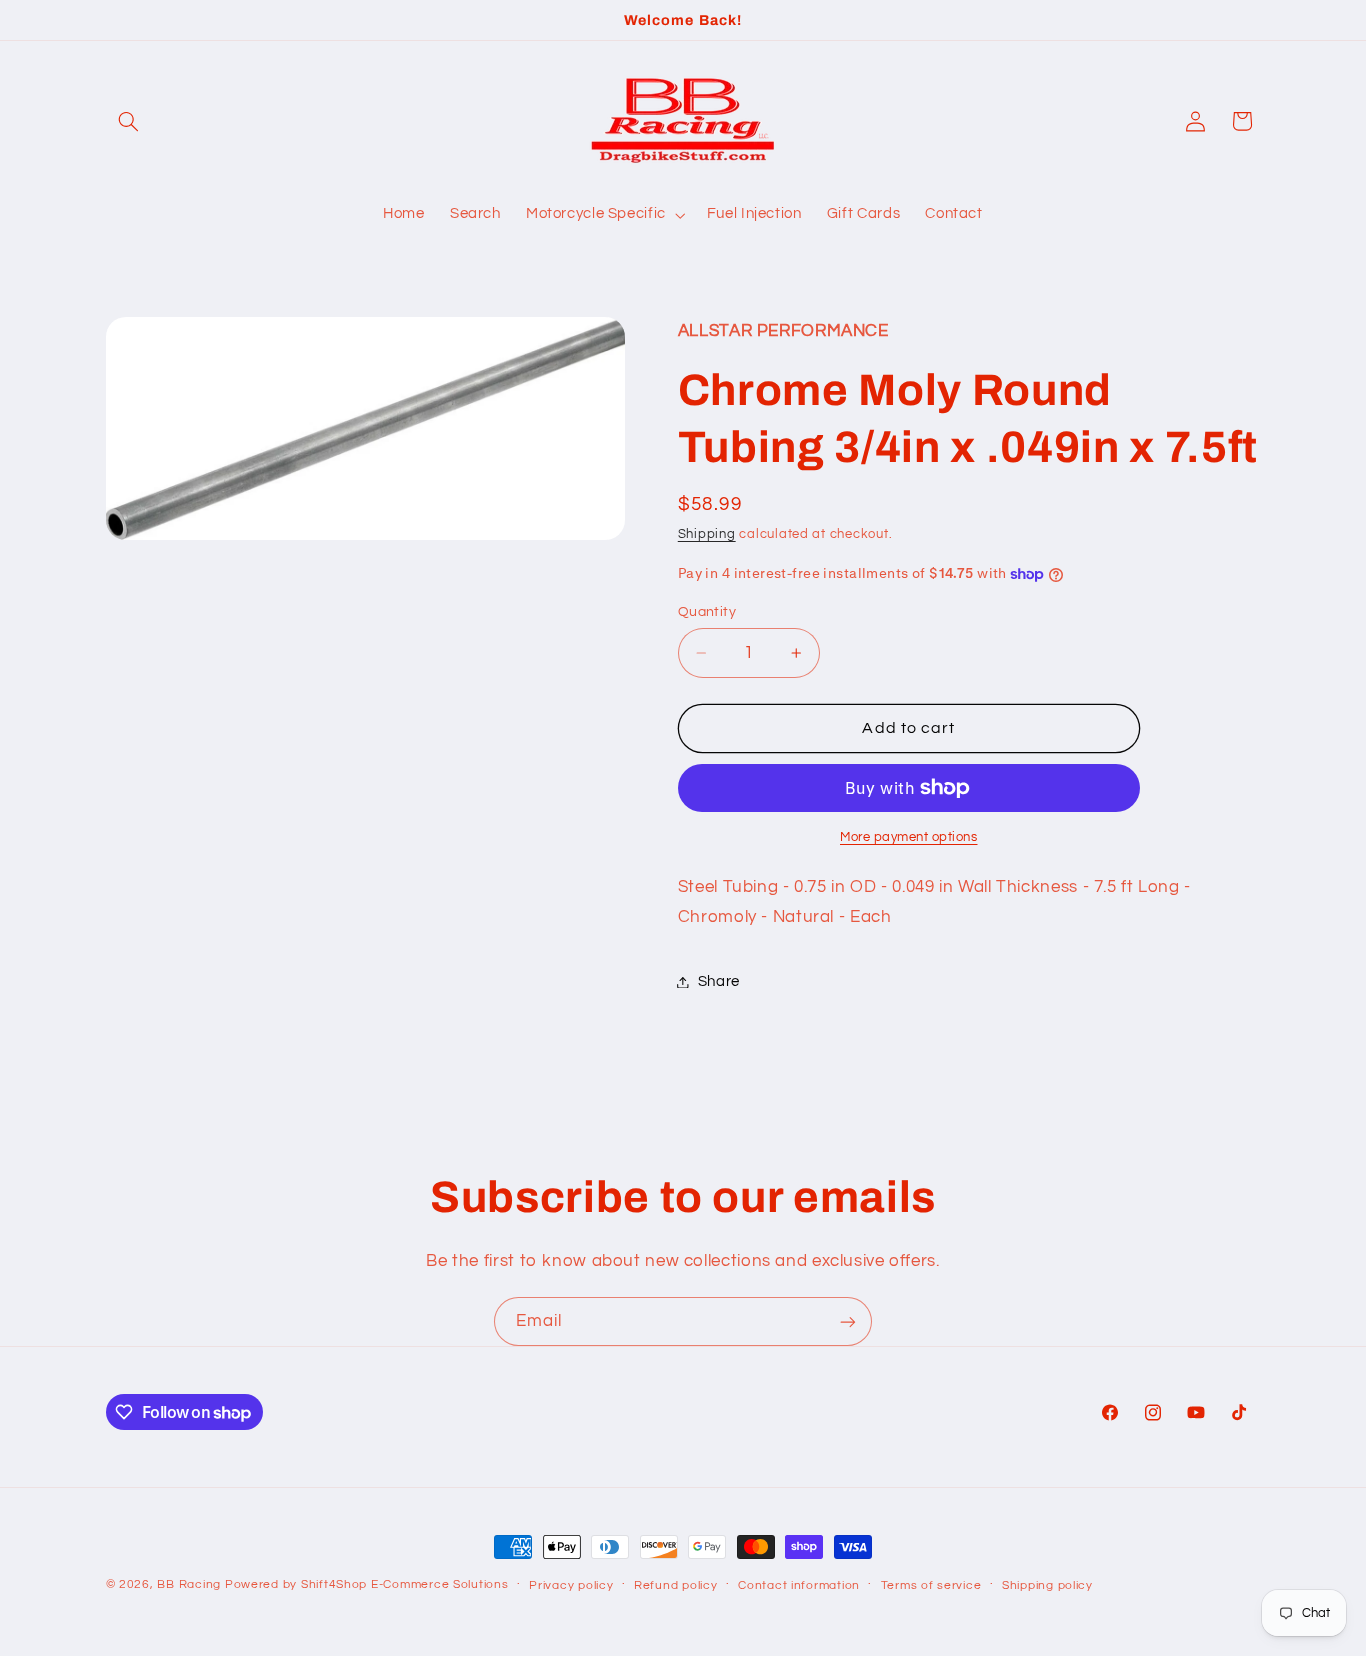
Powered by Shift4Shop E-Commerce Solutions (367, 1584)
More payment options (909, 837)
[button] (129, 121)
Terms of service (931, 1585)
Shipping (707, 534)
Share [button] (719, 981)
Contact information (799, 1585)
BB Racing (189, 1584)
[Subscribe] (848, 1321)
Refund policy (676, 1585)
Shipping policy (1047, 1585)
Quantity (707, 612)
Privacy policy (571, 1585)
